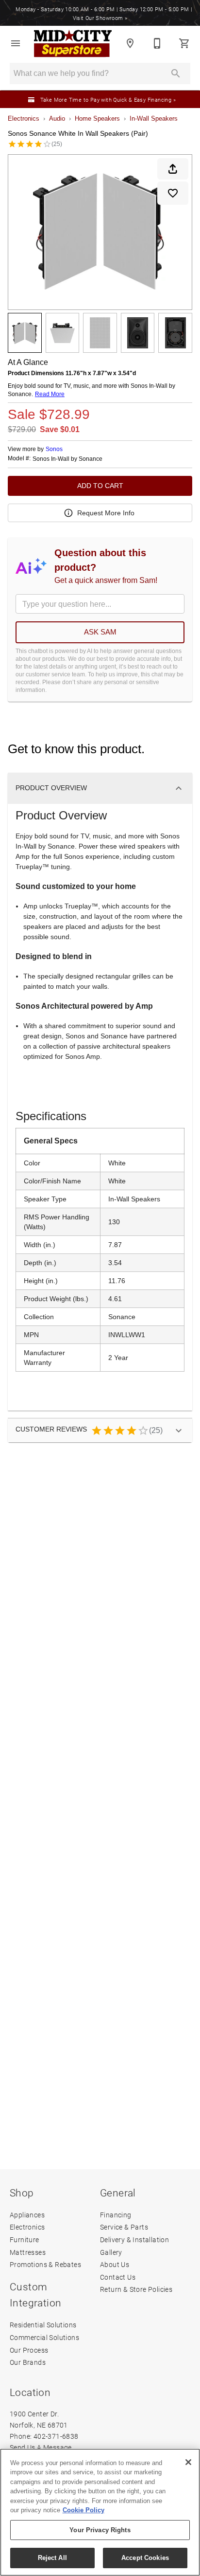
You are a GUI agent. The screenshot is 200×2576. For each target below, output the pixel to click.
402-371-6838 (56, 2436)
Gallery (111, 2252)
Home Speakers (97, 118)
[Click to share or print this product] (173, 169)
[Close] (188, 2462)
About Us (115, 2264)
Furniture (25, 2240)
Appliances (27, 2215)
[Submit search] (176, 73)
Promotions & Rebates (45, 2264)
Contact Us (118, 2277)
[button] (16, 43)
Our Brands (28, 2362)
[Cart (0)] (184, 43)
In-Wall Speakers (154, 118)
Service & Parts (124, 2227)
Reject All (52, 2558)
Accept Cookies (145, 2558)
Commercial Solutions (44, 2337)
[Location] (130, 43)
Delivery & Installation (134, 2240)
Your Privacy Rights (100, 2530)
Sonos (54, 449)
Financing (116, 2215)
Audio (57, 118)
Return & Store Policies (136, 2289)
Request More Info (106, 513)
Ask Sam (100, 632)
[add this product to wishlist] (173, 193)
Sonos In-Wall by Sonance (67, 459)
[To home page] (73, 44)
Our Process (29, 2350)
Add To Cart (100, 486)
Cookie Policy (83, 2510)
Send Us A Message (41, 2447)
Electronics (24, 118)
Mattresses (28, 2252)
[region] (100, 2512)
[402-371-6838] (157, 43)
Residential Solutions (43, 2325)
